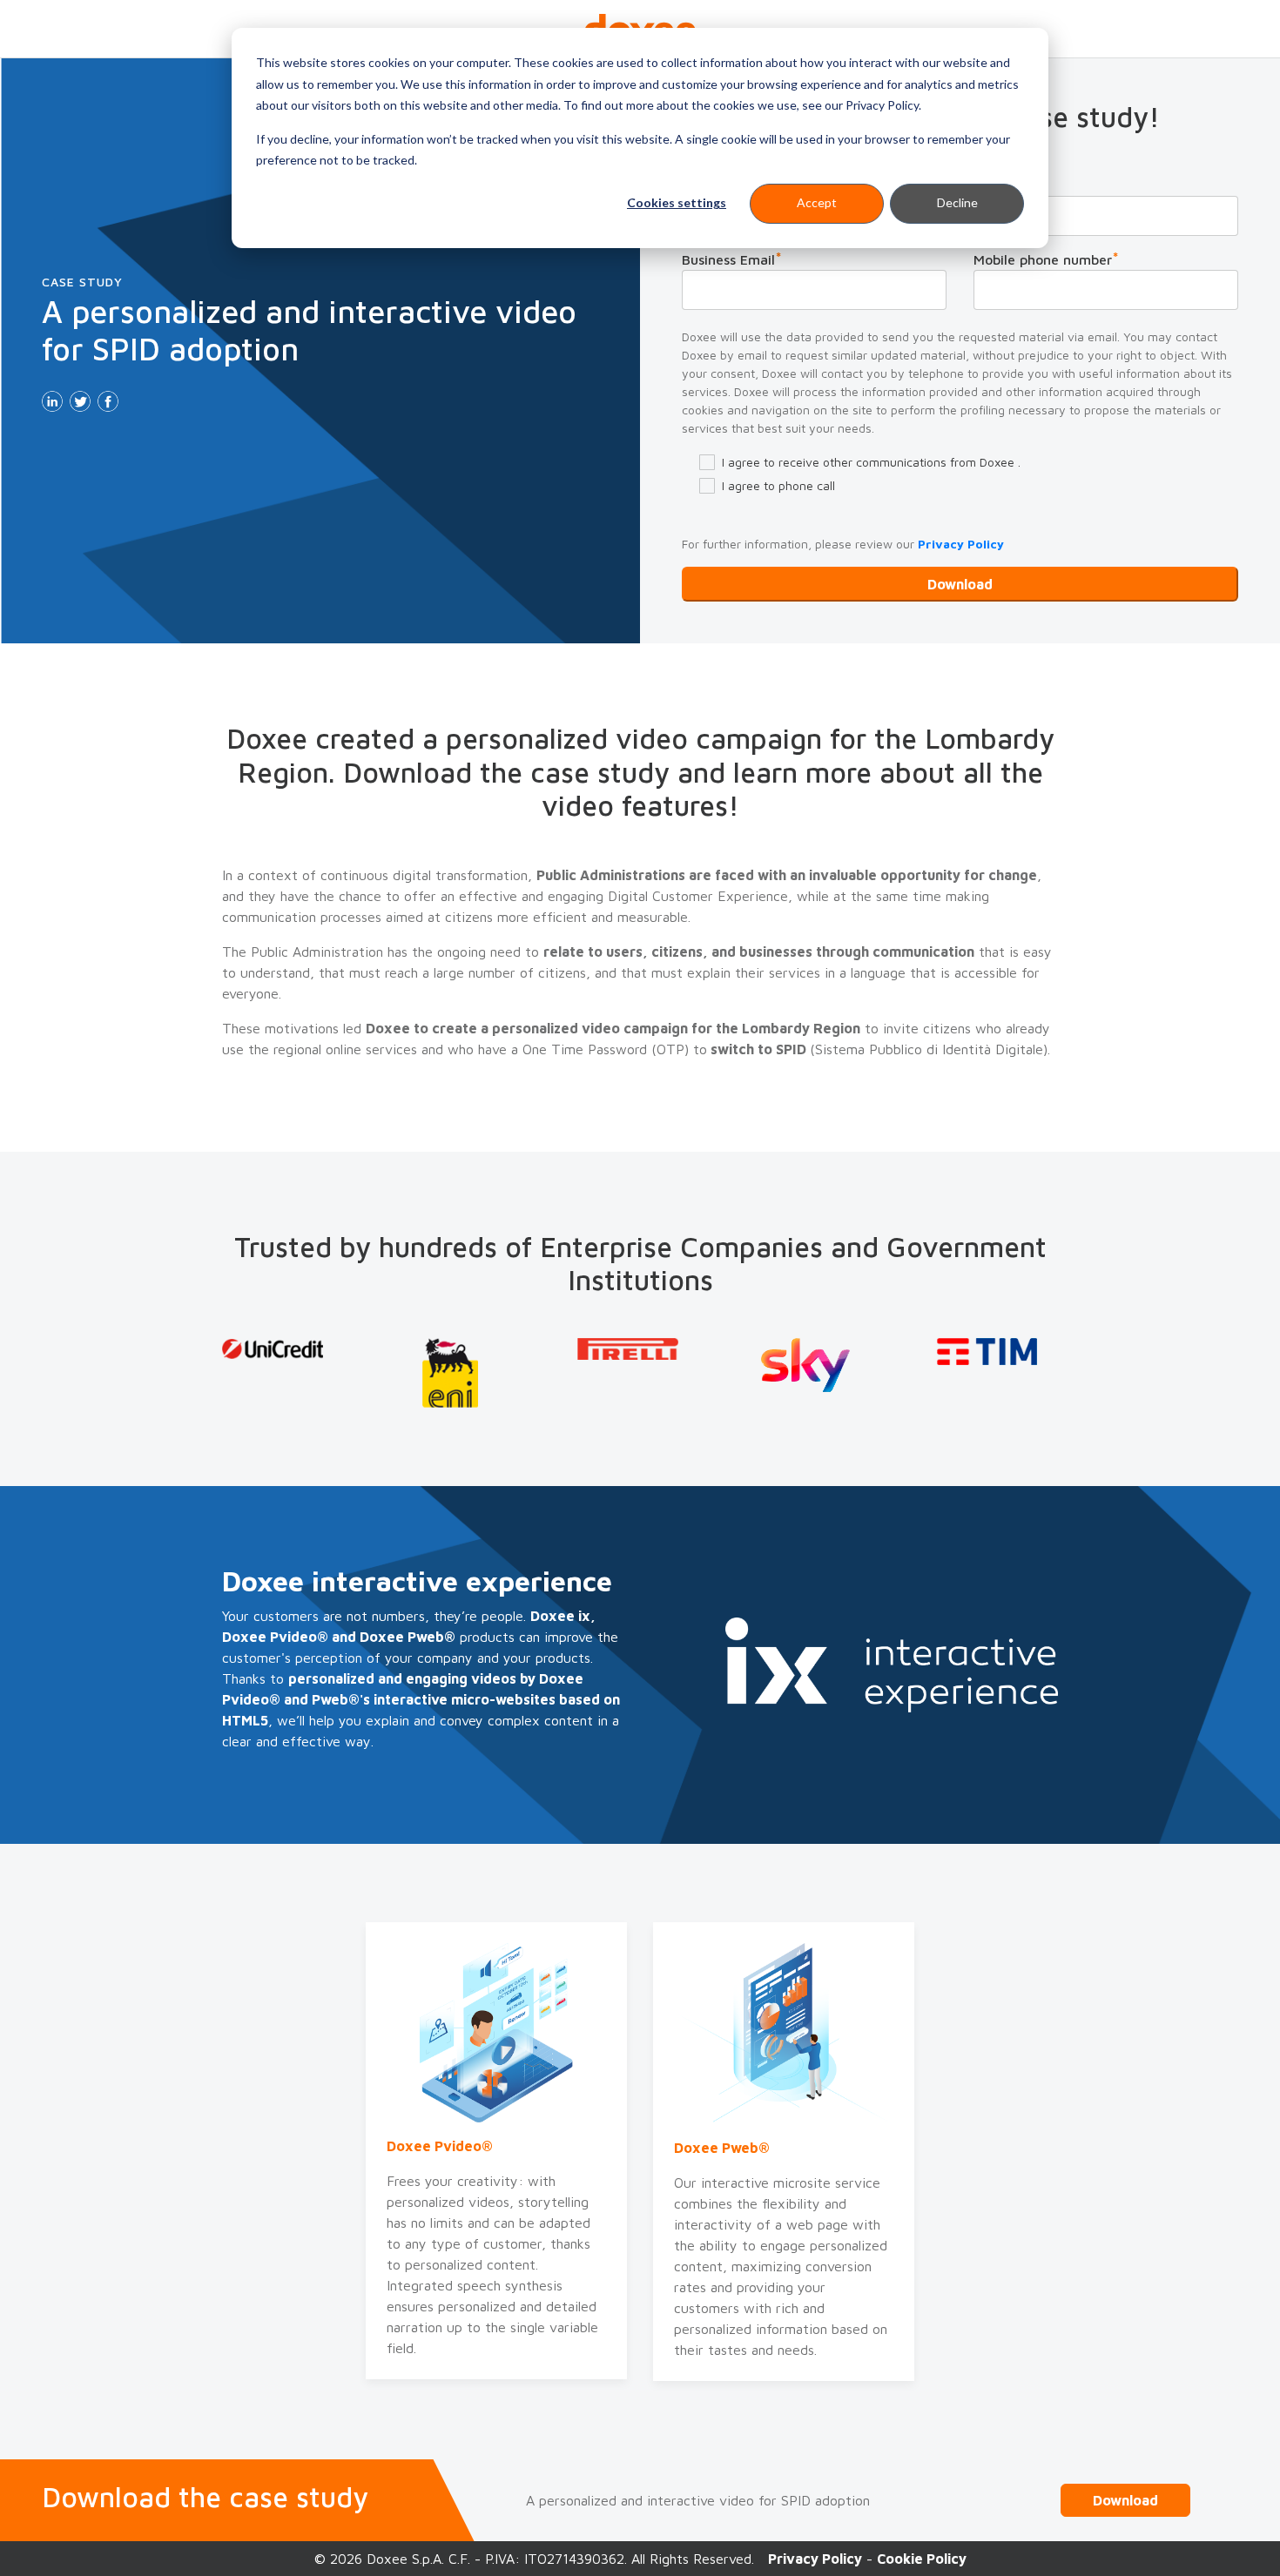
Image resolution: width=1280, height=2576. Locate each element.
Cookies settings (677, 202)
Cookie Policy (922, 2559)
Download (1125, 2500)
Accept (817, 202)
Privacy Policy (961, 544)
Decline (957, 202)
